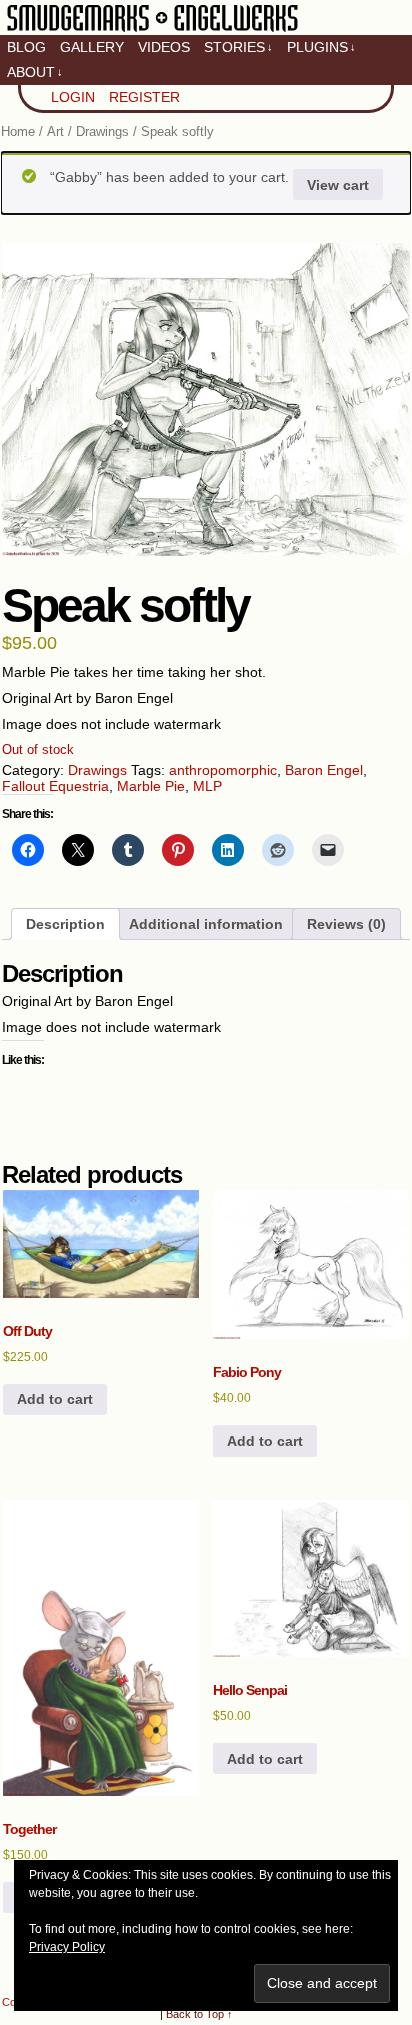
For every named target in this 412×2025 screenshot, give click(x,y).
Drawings (102, 131)
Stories (238, 47)
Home (18, 131)
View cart (338, 185)
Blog (26, 47)
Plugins (321, 47)
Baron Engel (324, 770)
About (35, 72)
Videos (164, 47)
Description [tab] (65, 924)
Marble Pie (151, 786)
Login (73, 97)
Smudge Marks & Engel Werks (152, 30)
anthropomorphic (223, 770)
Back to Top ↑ (199, 2014)
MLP (207, 786)
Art (55, 131)
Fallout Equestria (55, 786)
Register (144, 97)
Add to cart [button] (55, 1399)
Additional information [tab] (206, 924)
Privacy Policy (67, 1947)
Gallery (92, 47)
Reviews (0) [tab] (346, 924)
